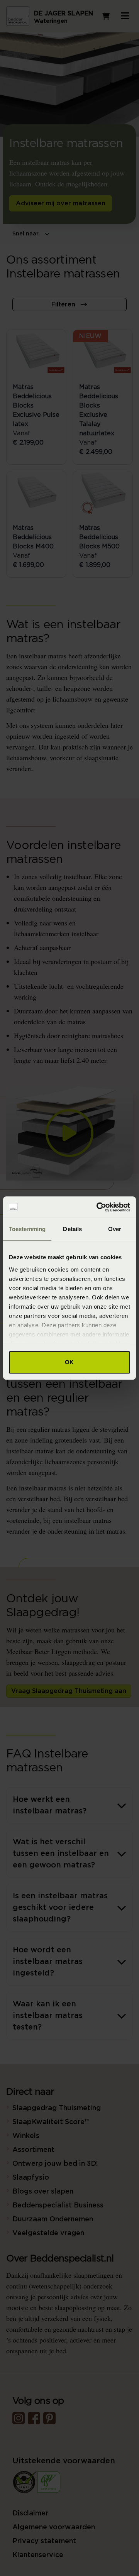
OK (69, 1362)
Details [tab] (72, 1229)
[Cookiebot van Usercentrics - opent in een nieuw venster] (98, 1207)
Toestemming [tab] (27, 1229)
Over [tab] (115, 1229)
